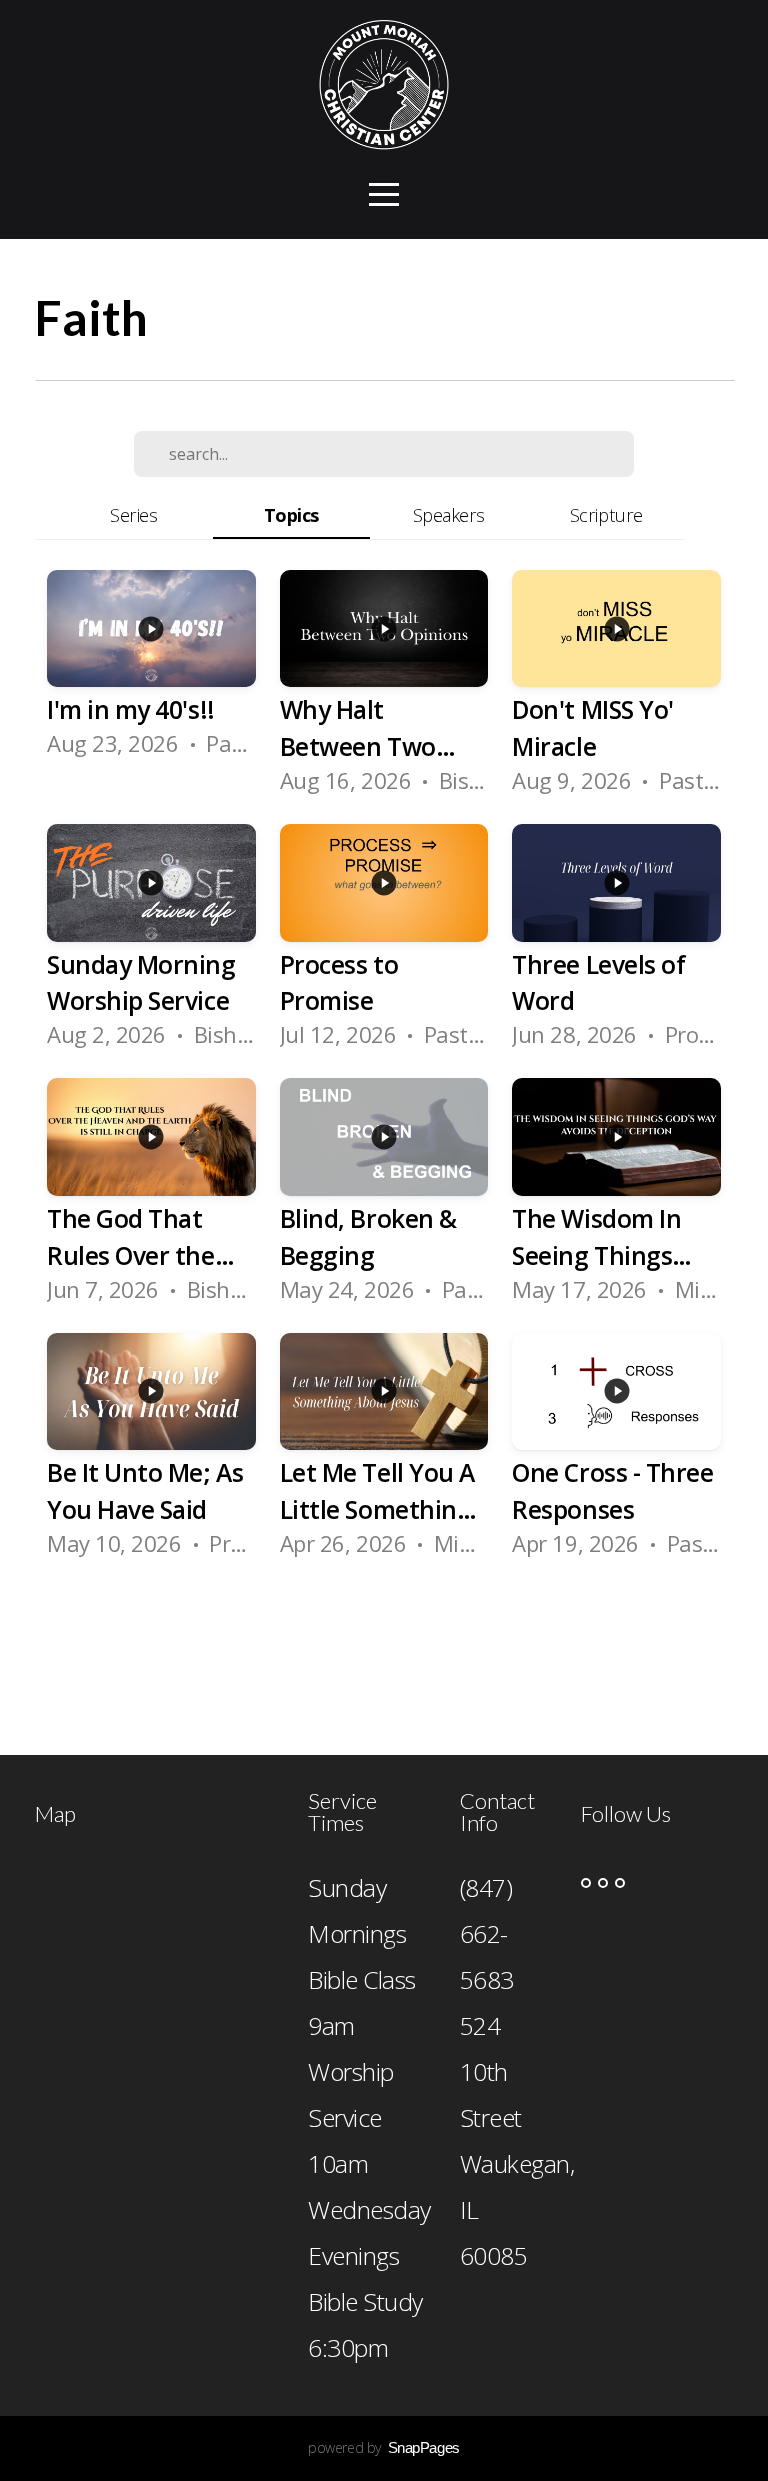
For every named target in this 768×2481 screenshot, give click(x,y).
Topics (291, 514)
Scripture (606, 514)
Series (133, 514)
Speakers (449, 514)
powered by (383, 2447)
